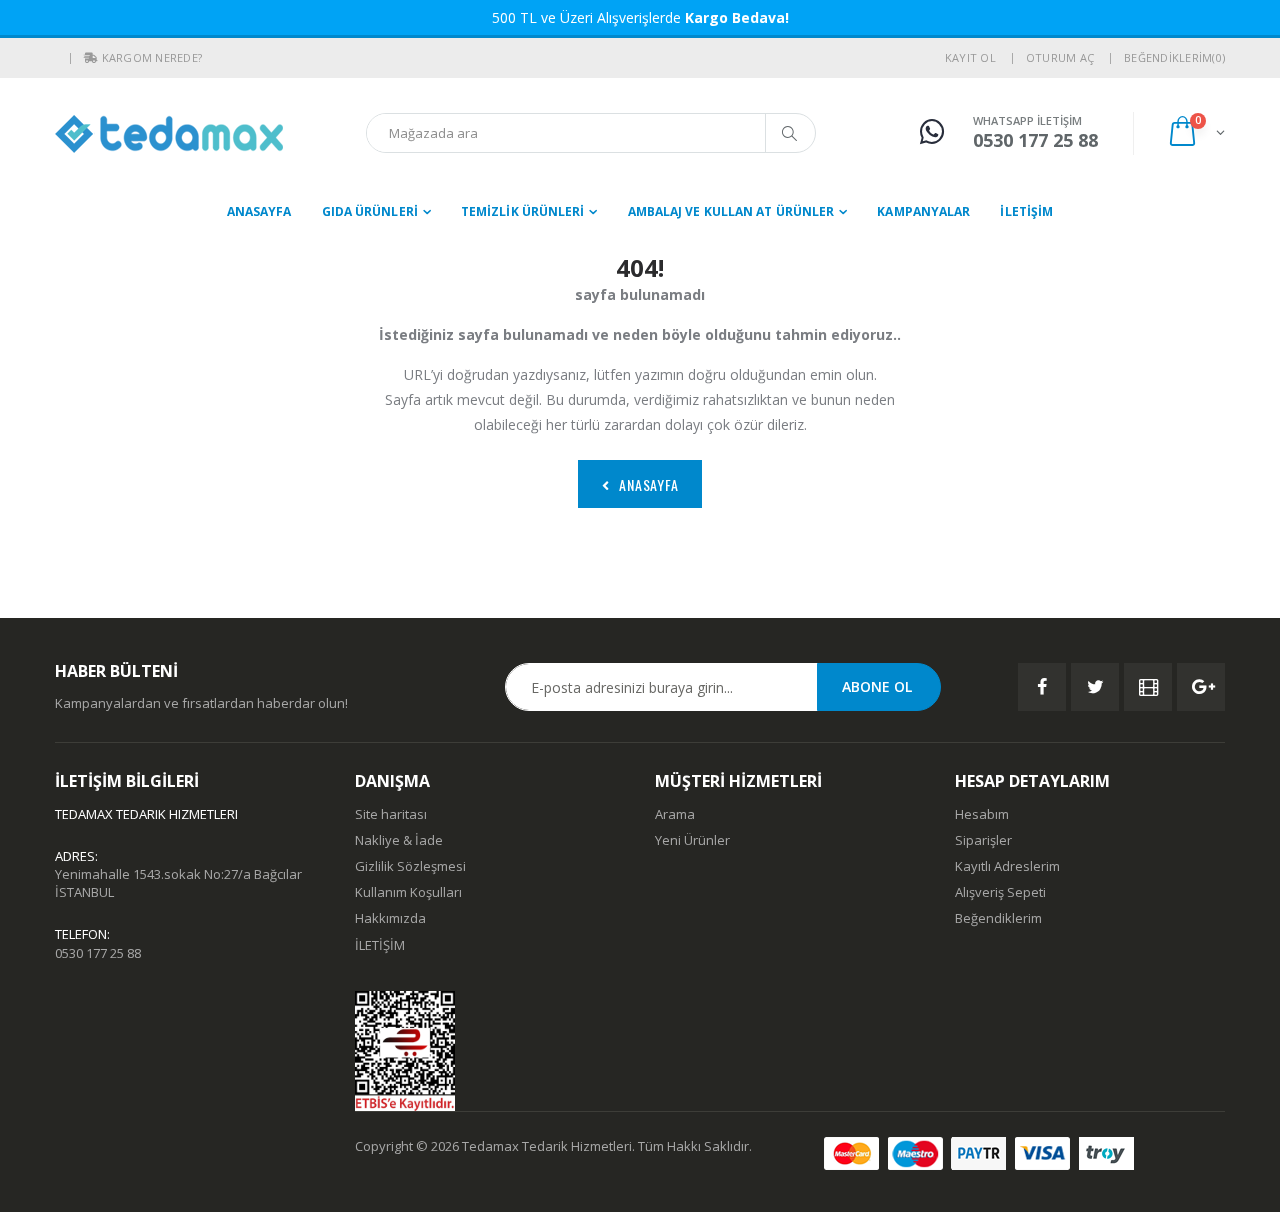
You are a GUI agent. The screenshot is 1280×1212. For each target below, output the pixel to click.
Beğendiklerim (998, 918)
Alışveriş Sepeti (1000, 892)
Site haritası (391, 814)
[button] (91, 58)
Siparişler (983, 840)
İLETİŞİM (1026, 211)
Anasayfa (259, 211)
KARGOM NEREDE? (152, 57)
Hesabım (982, 814)
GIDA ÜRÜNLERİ (370, 211)
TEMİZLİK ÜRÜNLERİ (523, 211)
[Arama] (790, 133)
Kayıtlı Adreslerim (1007, 866)
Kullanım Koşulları (408, 892)
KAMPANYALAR (923, 211)
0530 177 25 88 (98, 953)
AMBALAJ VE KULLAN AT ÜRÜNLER (731, 211)
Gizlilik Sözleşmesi (410, 866)
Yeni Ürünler (692, 840)
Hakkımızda (390, 918)
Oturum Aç (1060, 57)
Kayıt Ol (970, 57)
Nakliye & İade (399, 840)
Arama (675, 814)
